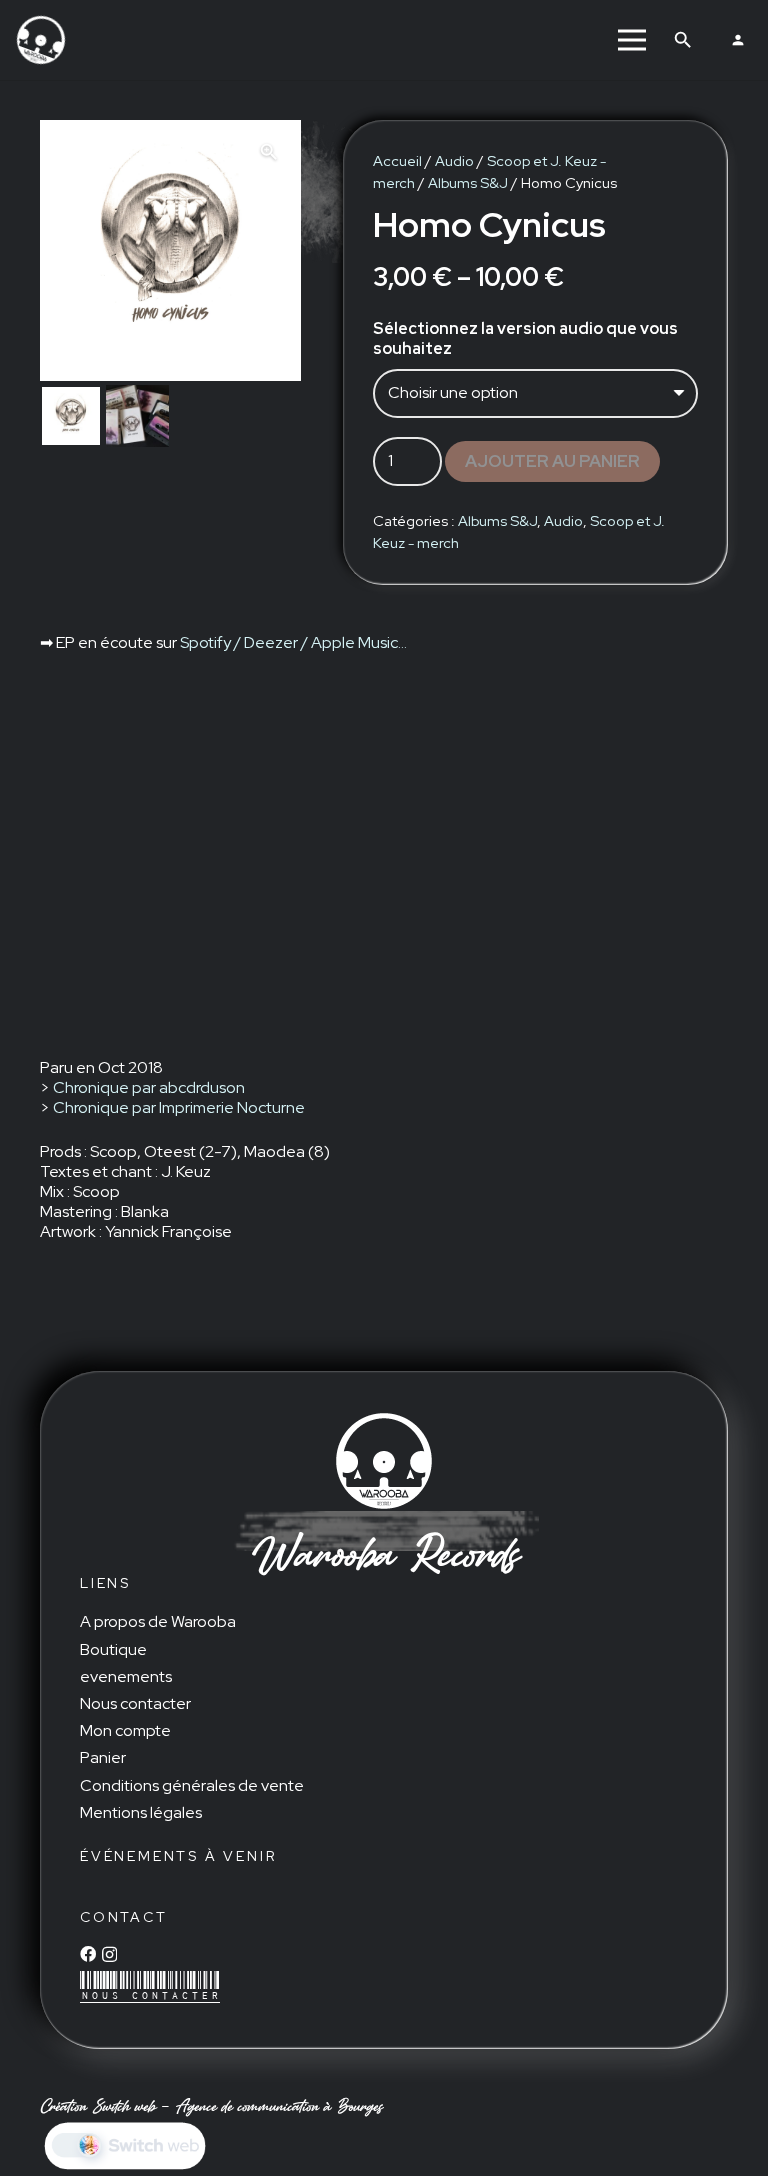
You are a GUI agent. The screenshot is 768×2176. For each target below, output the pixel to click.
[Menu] (632, 40)
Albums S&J (468, 182)
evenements (126, 1676)
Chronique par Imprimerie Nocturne (179, 1107)
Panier (103, 1757)
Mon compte (125, 1730)
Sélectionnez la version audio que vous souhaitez (525, 338)
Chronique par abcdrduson (149, 1087)
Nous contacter (135, 1703)
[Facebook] (88, 1954)
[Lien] (41, 40)
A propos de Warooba (158, 1621)
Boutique (113, 1649)
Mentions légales (141, 1812)
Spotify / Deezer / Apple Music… (293, 642)
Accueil (397, 160)
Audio (454, 160)
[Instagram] (109, 1955)
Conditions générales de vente (192, 1785)
